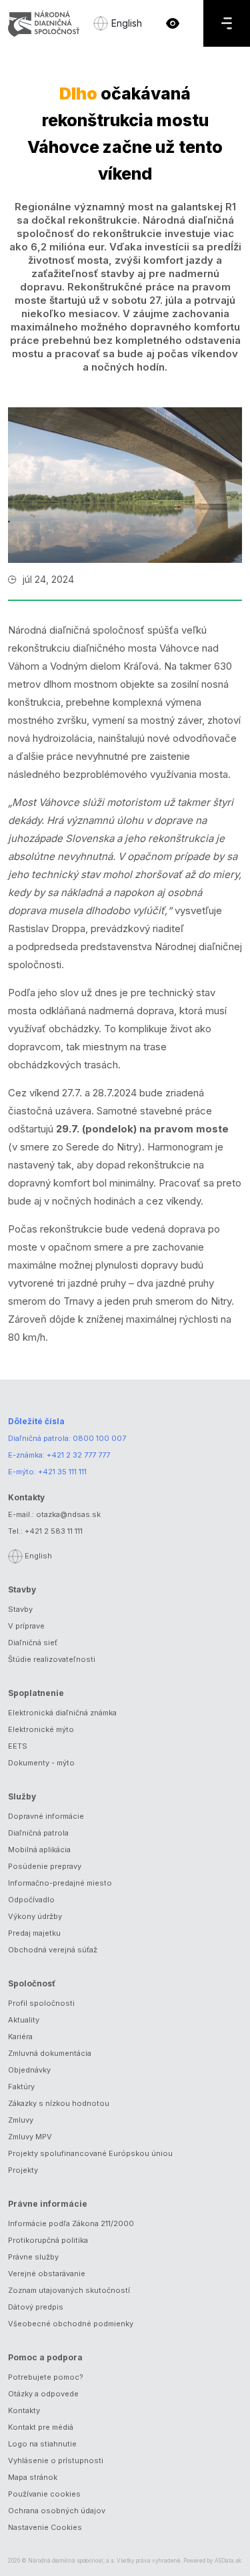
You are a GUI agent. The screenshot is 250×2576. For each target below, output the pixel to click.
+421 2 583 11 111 (54, 1531)
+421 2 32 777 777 (78, 1455)
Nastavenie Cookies (45, 2527)
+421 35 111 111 (62, 1472)
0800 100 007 (99, 1438)
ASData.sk (228, 2561)
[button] (173, 23)
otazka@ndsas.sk (68, 1514)
